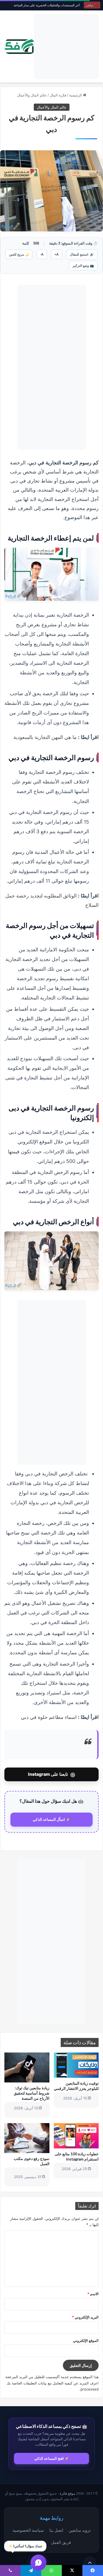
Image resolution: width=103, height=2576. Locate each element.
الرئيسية (76, 95)
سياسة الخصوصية (28, 2530)
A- (42, 254)
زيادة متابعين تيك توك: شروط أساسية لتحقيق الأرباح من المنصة (32, 2093)
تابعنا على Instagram (51, 1774)
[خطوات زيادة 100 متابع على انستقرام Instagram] (76, 2136)
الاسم (93, 2294)
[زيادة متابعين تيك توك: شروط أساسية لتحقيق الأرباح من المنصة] (27, 2067)
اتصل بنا (56, 2530)
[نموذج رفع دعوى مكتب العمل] (27, 2138)
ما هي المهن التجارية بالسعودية (45, 737)
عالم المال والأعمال (32, 95)
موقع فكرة (67, 2493)
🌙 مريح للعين (19, 254)
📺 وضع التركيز (83, 266)
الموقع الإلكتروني (86, 2340)
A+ (56, 254)
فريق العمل (61, 2542)
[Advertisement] (66, 46)
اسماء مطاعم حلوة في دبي (49, 1717)
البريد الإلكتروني (85, 2317)
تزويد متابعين (80, 2530)
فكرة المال (58, 95)
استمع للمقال (82, 254)
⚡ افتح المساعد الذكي (52, 2458)
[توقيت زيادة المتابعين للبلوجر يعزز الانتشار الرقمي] (76, 2065)
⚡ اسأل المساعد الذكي (51, 1819)
